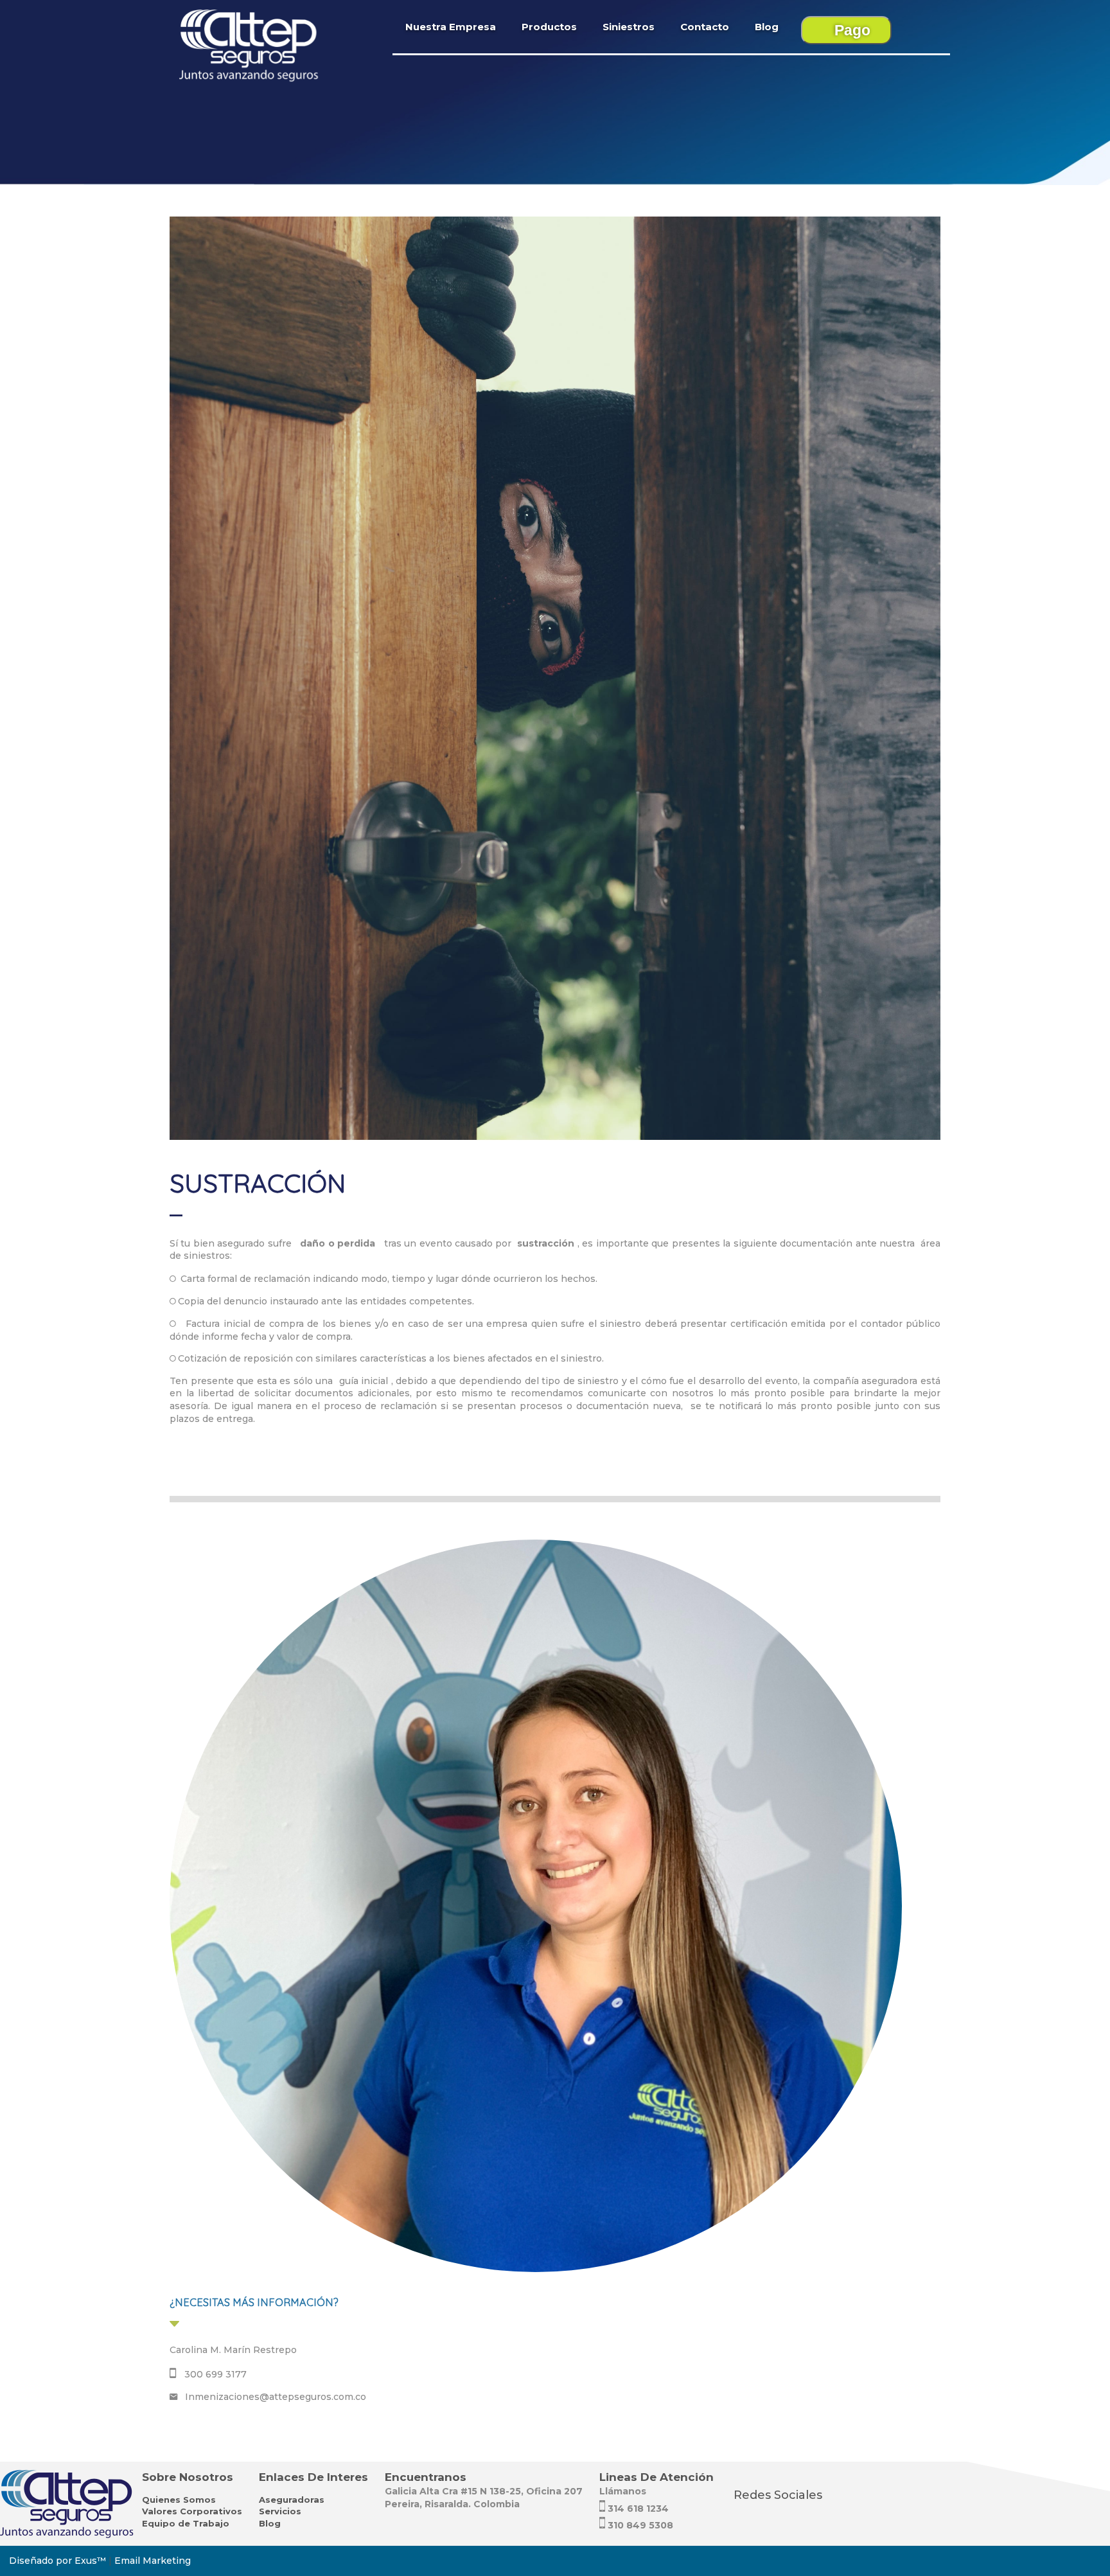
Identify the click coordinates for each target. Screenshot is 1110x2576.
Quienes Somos (179, 2500)
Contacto (705, 27)
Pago (852, 30)
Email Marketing (153, 2561)
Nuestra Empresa (451, 27)
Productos (549, 27)
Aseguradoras (292, 2500)
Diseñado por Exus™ (57, 2561)
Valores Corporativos (192, 2511)
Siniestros (629, 27)
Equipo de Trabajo (186, 2523)
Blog (767, 27)
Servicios (280, 2511)
